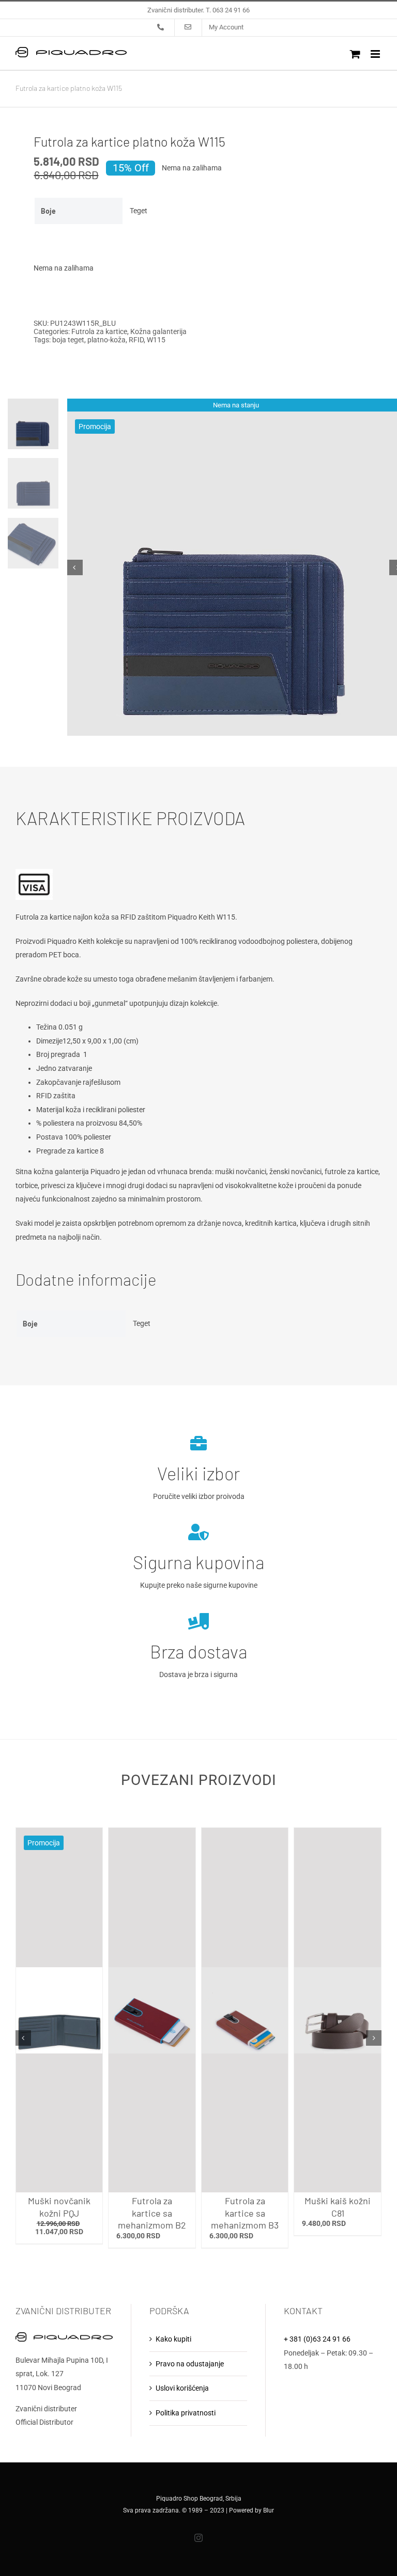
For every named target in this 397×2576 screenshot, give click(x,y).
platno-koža (106, 340)
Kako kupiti (173, 2339)
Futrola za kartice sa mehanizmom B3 (245, 2213)
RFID (136, 340)
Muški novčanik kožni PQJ (59, 2207)
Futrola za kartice (99, 331)
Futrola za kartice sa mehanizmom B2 (152, 2213)
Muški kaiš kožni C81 (338, 2207)
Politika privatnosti (186, 2413)
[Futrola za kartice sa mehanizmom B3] (245, 2010)
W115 (156, 340)
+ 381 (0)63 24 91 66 (317, 2339)
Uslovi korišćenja (182, 2388)
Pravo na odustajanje (190, 2364)
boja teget (68, 340)
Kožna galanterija (158, 331)
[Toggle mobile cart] (355, 54)
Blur (269, 2510)
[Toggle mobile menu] (376, 54)
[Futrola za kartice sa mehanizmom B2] (152, 2010)
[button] (23, 2038)
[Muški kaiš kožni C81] (338, 2010)
